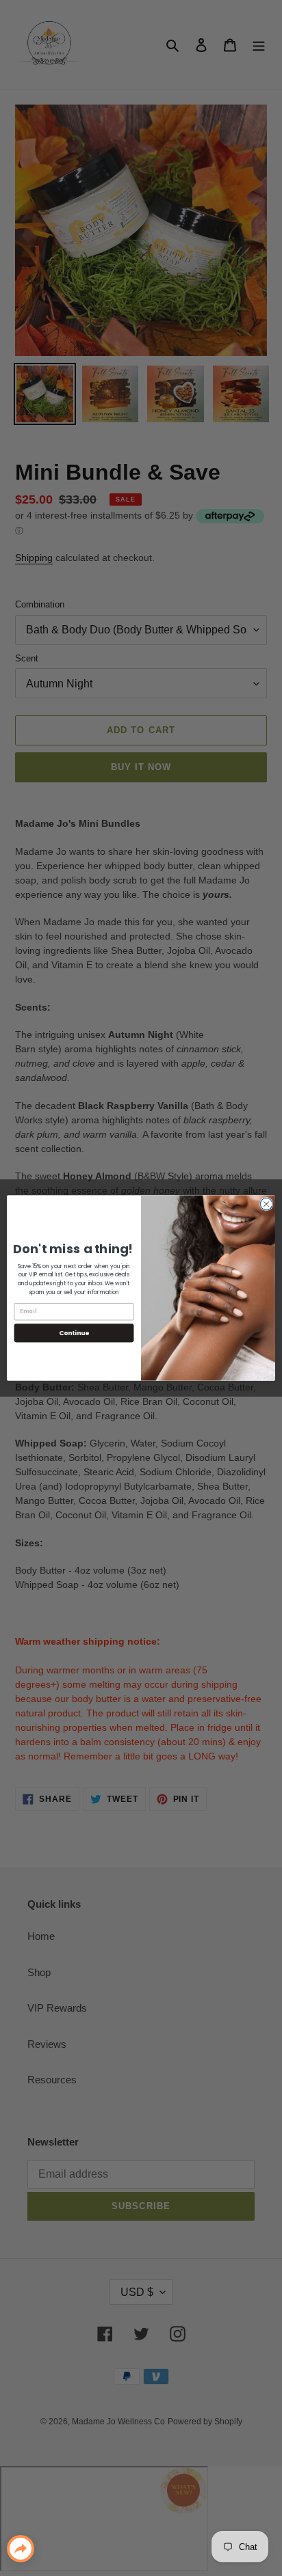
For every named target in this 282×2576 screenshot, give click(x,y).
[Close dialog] (266, 1204)
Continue (74, 1333)
